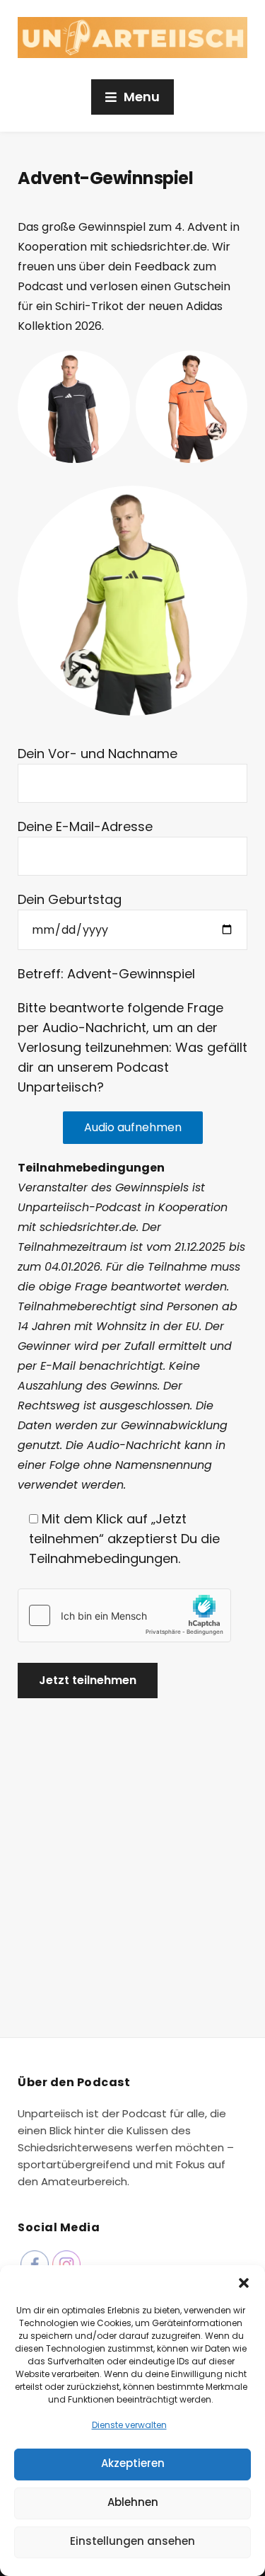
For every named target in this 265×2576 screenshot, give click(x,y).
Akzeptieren (133, 2463)
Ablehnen (133, 2502)
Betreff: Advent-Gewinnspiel (106, 974)
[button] (244, 2283)
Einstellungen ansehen (132, 2541)
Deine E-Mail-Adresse (85, 826)
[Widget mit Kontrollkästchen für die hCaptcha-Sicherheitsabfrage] (124, 1615)
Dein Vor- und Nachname (98, 754)
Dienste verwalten (129, 2425)
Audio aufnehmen (133, 1127)
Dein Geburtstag (70, 899)
